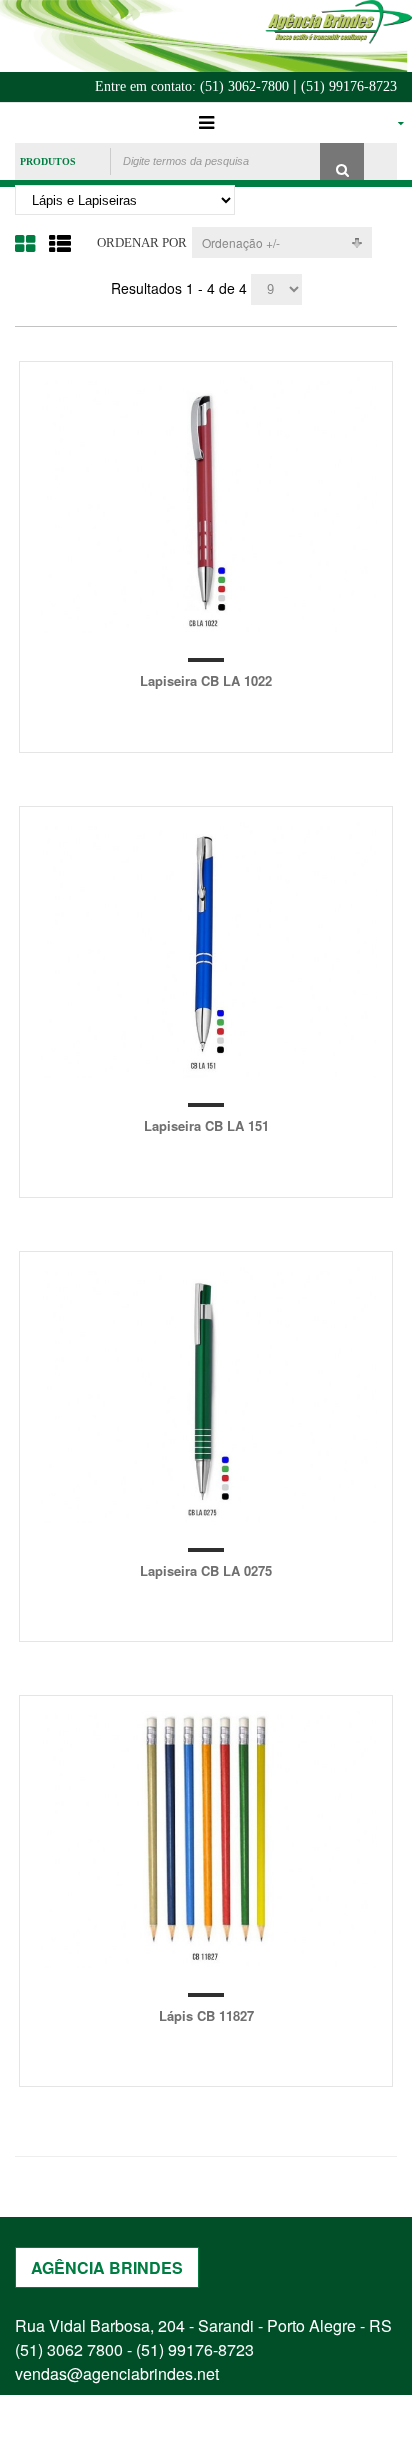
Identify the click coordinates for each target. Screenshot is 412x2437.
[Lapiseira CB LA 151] (206, 950)
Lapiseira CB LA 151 (206, 1125)
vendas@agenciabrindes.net (117, 2373)
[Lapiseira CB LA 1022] (206, 505)
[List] (60, 242)
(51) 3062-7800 (244, 86)
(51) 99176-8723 (349, 86)
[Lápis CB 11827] (206, 1839)
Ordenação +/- (241, 242)
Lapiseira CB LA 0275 (206, 1570)
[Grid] (25, 242)
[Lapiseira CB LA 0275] (206, 1395)
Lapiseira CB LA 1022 (206, 680)
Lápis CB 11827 (206, 2015)
